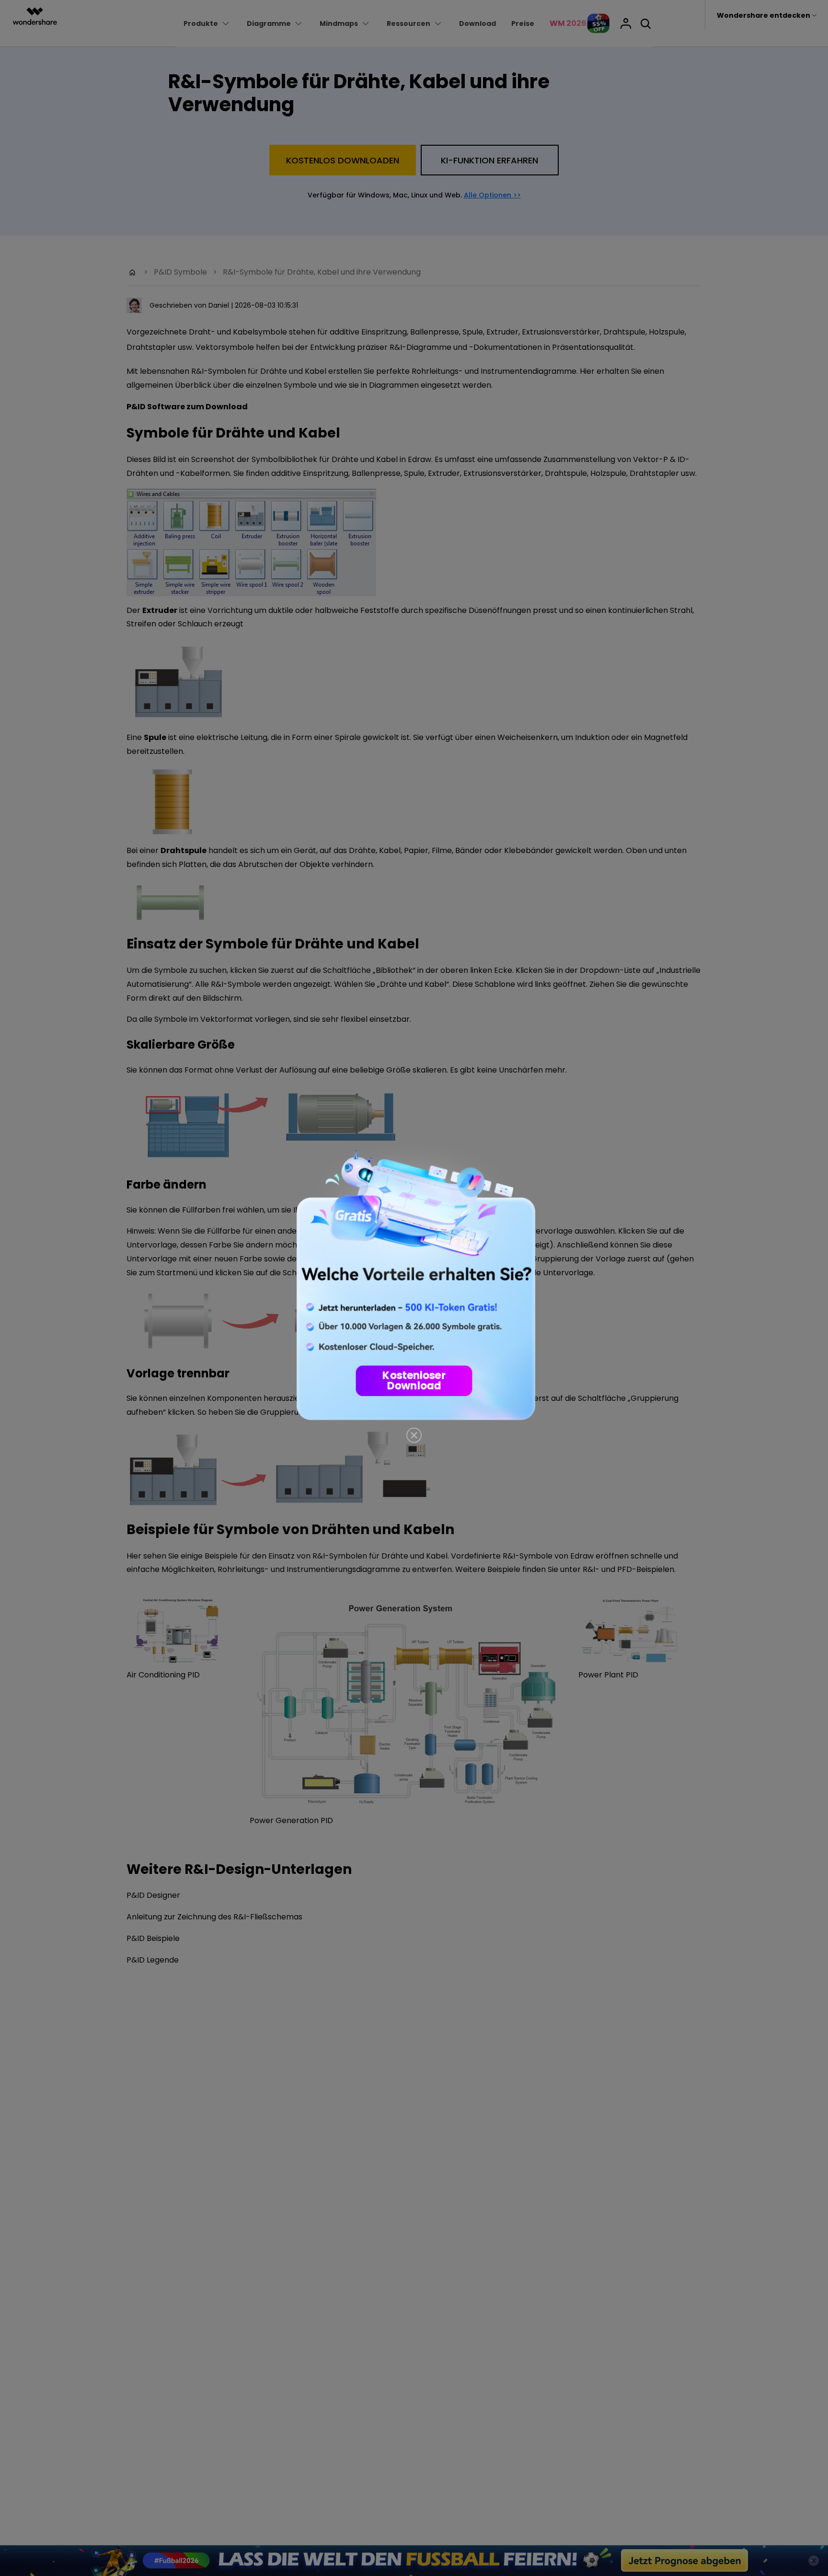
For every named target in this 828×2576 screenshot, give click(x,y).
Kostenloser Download (414, 1381)
